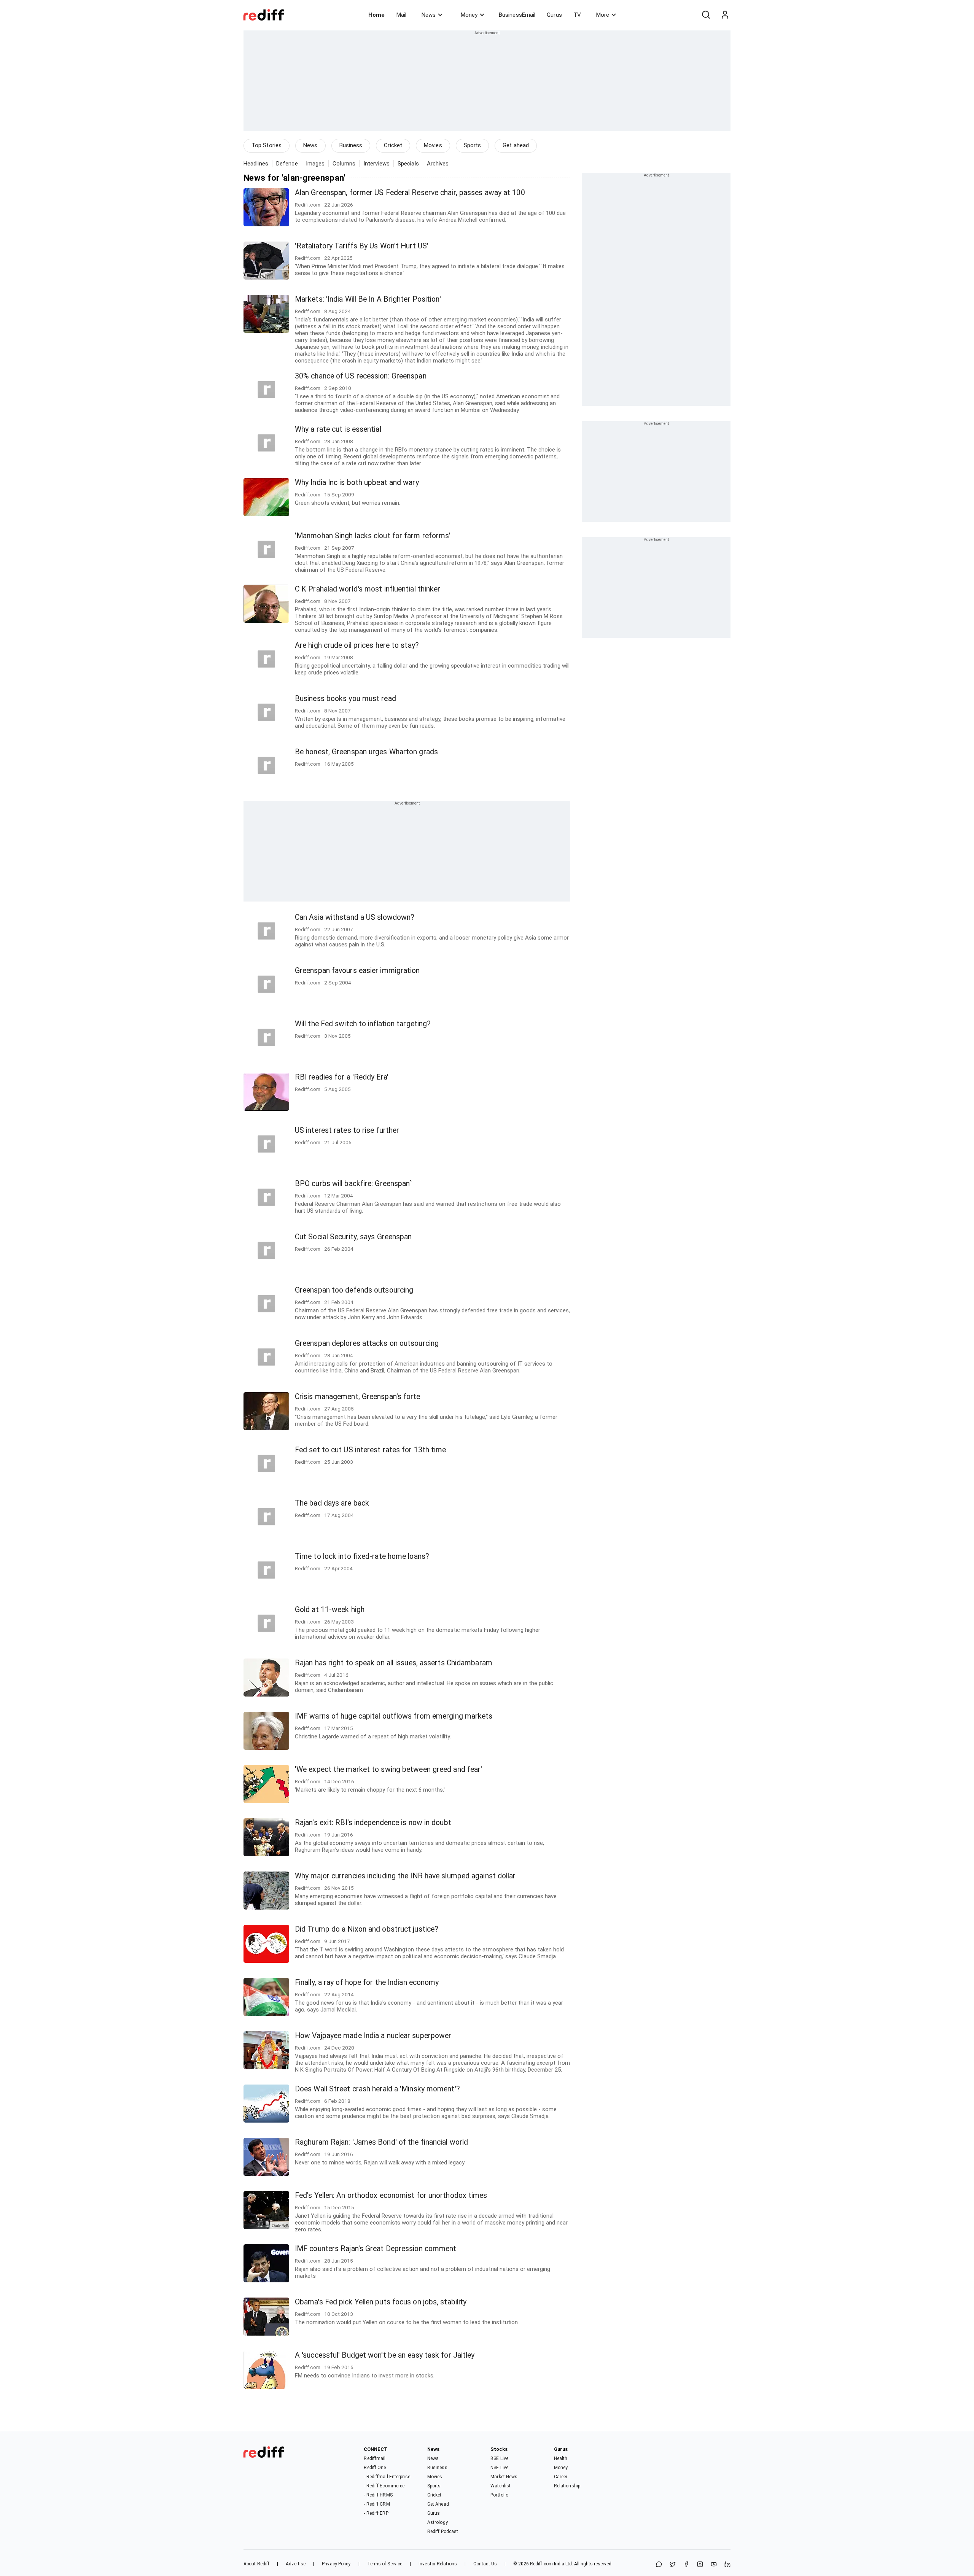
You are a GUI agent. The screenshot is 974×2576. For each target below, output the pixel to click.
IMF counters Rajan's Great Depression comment (376, 2249)
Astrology (438, 2522)
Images (315, 164)
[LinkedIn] (727, 2565)
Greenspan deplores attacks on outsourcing (367, 1343)
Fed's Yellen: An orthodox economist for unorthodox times (391, 2195)
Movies (433, 145)
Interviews (376, 164)
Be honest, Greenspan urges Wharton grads (366, 752)
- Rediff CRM (377, 2504)
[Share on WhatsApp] (659, 2565)
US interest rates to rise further (347, 1130)
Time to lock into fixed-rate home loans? (362, 1556)
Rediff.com (541, 2564)
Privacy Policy (336, 2564)
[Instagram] (700, 2565)
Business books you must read (345, 699)
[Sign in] (725, 15)
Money (469, 15)
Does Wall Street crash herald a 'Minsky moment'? (377, 2089)
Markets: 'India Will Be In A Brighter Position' (368, 299)
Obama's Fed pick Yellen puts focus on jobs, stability (381, 2302)
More (603, 15)
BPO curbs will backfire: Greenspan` (354, 1184)
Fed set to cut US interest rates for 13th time (371, 1450)
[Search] (706, 15)
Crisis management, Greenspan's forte (358, 1397)
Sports (473, 145)
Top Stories (267, 145)
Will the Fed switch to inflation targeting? (363, 1024)
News (429, 15)
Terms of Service (385, 2564)
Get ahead (516, 145)
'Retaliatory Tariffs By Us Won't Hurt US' (362, 246)
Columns (344, 164)
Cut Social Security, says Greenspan (353, 1237)
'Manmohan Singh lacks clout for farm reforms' (373, 536)
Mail (401, 15)
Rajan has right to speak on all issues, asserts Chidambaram (394, 1663)
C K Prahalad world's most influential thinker (368, 589)
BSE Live (499, 2458)
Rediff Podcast (443, 2531)
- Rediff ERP (376, 2513)
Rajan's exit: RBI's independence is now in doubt (373, 1823)
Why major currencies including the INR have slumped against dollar (405, 1876)
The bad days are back (332, 1503)
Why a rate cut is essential (338, 429)
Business (351, 145)
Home (376, 15)
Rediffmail (375, 2458)
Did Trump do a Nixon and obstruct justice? (367, 1929)
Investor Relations (438, 2564)
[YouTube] (714, 2565)
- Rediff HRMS (378, 2495)
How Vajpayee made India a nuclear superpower (373, 2036)
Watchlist (501, 2486)
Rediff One (375, 2468)
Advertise (296, 2564)
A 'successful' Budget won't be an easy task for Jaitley (385, 2355)
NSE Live (499, 2468)
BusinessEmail (517, 15)
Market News (504, 2477)
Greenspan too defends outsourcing (354, 1290)
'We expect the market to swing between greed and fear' (388, 1769)
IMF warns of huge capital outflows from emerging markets (394, 1716)
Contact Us (485, 2564)
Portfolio (499, 2495)
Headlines (256, 164)
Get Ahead (438, 2504)
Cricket (393, 145)
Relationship (567, 2486)
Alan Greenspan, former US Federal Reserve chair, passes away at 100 (410, 193)
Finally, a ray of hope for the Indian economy (367, 1982)
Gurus (554, 15)
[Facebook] (686, 2565)
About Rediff (256, 2564)
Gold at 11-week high (330, 1610)
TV (577, 15)
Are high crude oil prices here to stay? (357, 645)
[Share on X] (673, 2565)
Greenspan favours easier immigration (357, 971)
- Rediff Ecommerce (384, 2486)
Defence (287, 164)
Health (561, 2458)
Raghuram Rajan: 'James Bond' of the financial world (381, 2142)
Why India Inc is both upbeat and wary (357, 483)
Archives (438, 164)
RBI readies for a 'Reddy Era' (342, 1077)
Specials (408, 164)
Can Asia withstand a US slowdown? (355, 917)
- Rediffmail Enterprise (387, 2477)
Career (561, 2477)
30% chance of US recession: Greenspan (361, 376)
